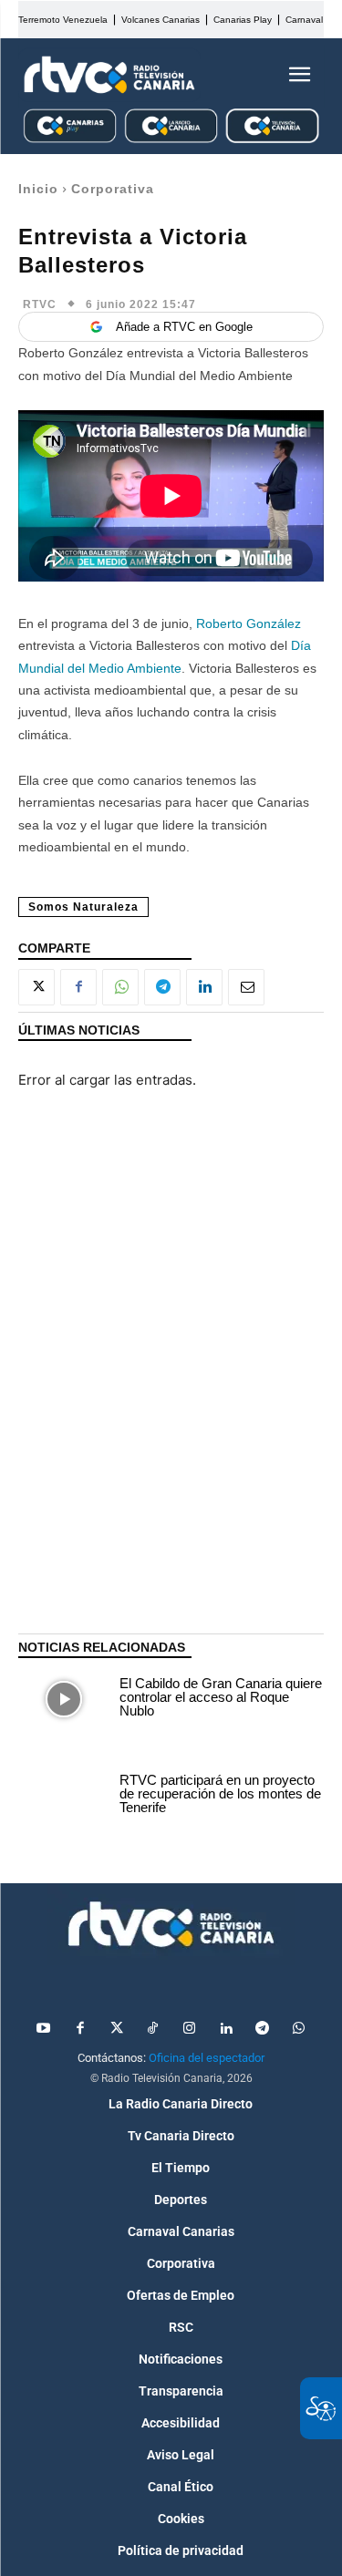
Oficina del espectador (207, 2058)
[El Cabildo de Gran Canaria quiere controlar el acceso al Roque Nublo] (64, 1699)
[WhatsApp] (120, 987)
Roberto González (249, 623)
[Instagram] (190, 2029)
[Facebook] (78, 987)
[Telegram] (162, 987)
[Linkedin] (204, 987)
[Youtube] (44, 2029)
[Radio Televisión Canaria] (109, 75)
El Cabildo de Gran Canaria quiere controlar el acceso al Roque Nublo (221, 1697)
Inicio (38, 189)
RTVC (40, 304)
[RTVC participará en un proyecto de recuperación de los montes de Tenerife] (64, 1796)
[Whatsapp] (299, 2029)
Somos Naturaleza (83, 907)
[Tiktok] (153, 2029)
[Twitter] (117, 2029)
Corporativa (113, 189)
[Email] (246, 987)
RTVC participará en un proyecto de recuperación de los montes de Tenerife (220, 1793)
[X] (36, 987)
